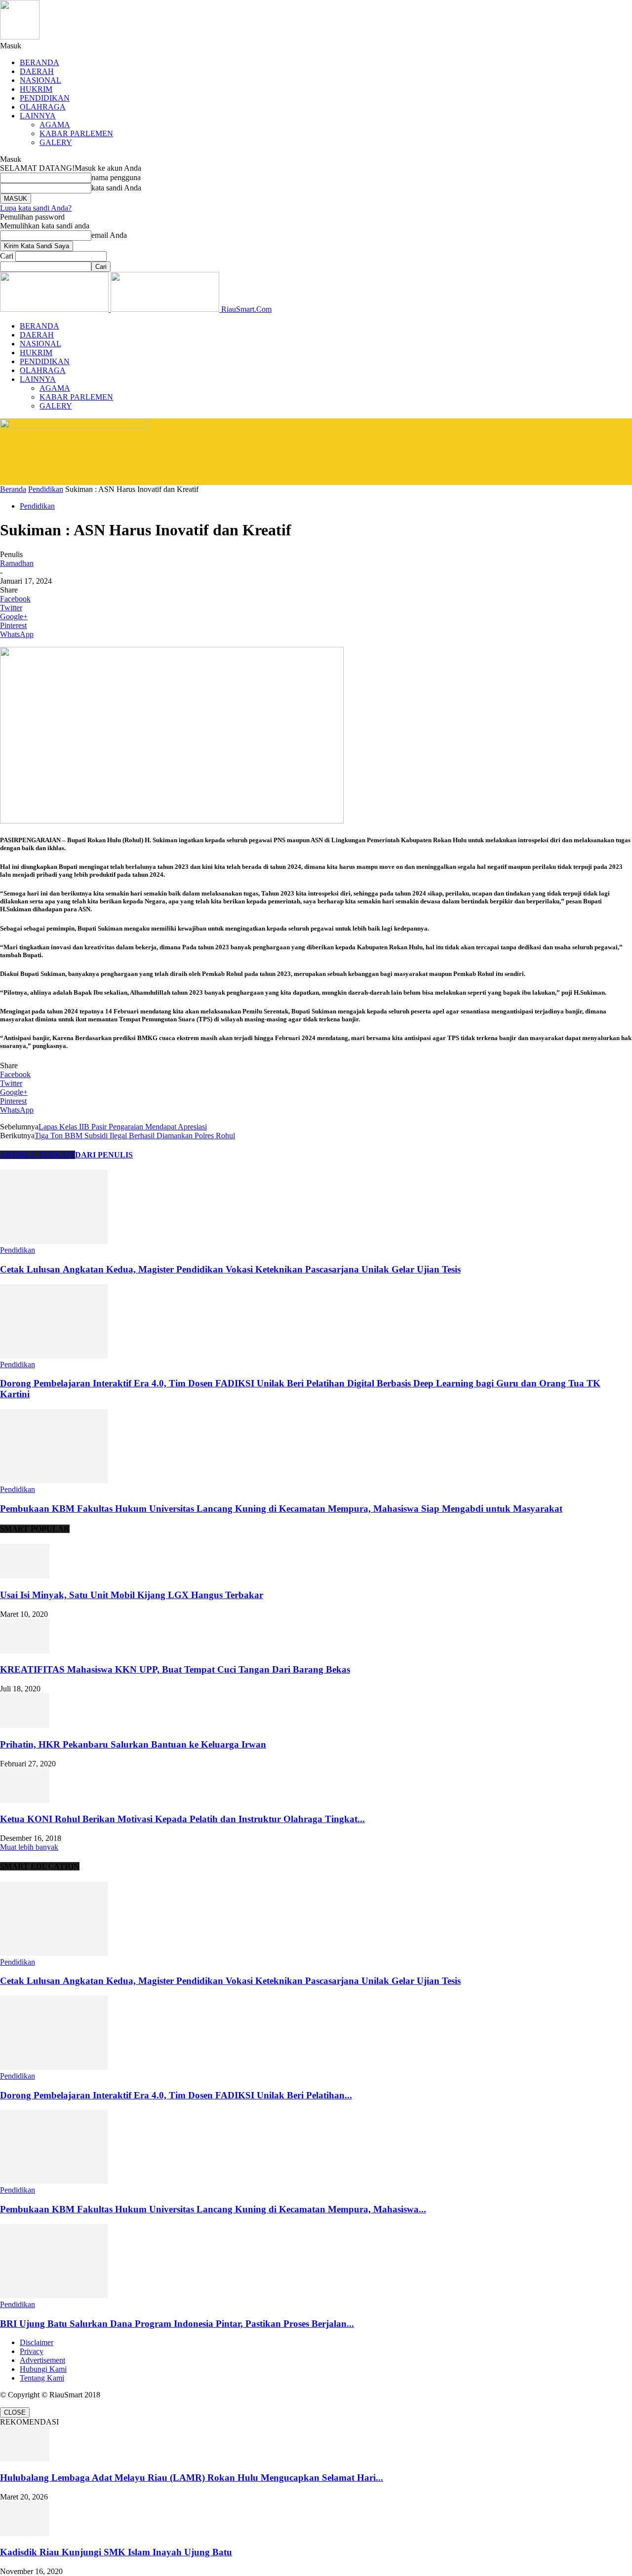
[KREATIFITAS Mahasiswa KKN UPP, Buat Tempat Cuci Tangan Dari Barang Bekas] (25, 1651)
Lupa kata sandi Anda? (36, 208)
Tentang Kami (42, 2378)
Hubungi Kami (43, 2369)
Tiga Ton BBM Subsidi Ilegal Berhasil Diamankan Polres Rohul (135, 1136)
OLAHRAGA (43, 107)
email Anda (109, 235)
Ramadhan (17, 563)
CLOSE (15, 2412)
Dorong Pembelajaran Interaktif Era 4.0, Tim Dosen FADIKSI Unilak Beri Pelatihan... (176, 2095)
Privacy (32, 2351)
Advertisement (42, 2360)
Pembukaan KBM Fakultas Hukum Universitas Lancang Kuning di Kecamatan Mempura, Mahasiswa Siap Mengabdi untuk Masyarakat (281, 1509)
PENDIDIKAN (45, 98)
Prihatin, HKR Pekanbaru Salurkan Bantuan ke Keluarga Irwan (133, 1744)
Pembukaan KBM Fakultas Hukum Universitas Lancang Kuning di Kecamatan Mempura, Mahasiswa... (213, 2209)
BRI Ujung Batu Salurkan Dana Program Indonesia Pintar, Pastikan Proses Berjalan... (177, 2324)
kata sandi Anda (116, 188)
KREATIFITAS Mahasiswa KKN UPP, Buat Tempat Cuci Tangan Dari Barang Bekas (175, 1669)
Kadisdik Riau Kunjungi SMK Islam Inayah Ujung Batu (116, 2552)
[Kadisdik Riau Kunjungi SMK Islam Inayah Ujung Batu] (25, 2533)
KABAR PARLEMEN (76, 133)
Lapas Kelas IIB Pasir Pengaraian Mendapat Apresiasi (123, 1127)
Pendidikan (46, 489)
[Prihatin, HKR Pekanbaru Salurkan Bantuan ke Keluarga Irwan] (25, 1725)
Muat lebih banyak (29, 1847)
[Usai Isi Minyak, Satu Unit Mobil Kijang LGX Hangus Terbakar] (25, 1576)
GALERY (56, 142)
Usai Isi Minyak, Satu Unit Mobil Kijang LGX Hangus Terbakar (132, 1595)
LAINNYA (38, 116)
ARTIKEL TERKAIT (38, 1155)
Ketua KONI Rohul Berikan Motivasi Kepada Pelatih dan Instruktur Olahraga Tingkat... (182, 1819)
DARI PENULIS (104, 1155)
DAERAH (37, 71)
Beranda (13, 489)
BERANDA (39, 62)
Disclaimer (37, 2342)
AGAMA (55, 125)
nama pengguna (116, 177)
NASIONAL (40, 80)
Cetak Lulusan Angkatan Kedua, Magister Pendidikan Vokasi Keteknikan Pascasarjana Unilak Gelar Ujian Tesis (230, 1269)
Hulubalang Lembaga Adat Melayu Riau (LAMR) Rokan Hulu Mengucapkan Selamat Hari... (192, 2478)
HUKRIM (36, 89)
